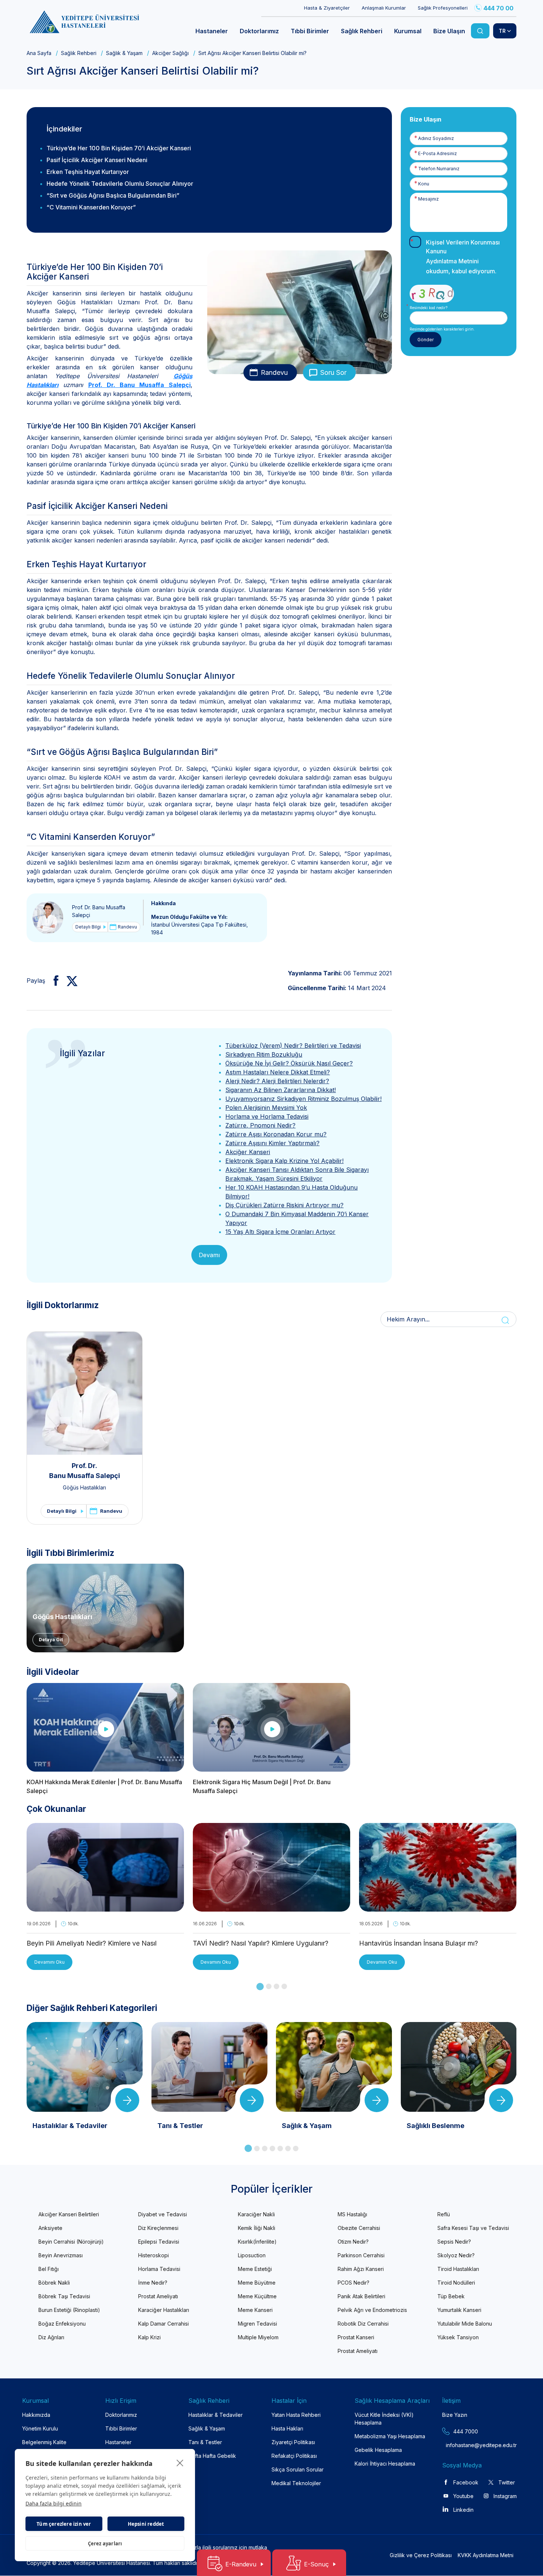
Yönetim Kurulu (40, 2428)
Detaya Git (51, 1640)
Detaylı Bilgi (88, 927)
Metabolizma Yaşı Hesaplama (390, 2436)
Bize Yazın (455, 2415)
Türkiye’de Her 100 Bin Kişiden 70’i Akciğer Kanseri (119, 148)
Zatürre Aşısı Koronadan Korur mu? (276, 1134)
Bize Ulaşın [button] (449, 31)
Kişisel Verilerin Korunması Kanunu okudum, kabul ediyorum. (463, 257)
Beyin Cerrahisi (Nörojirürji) (71, 2242)
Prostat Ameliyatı (158, 2296)
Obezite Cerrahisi (359, 2228)
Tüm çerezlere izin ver (64, 2524)
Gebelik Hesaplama (378, 2450)
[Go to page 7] (296, 2149)
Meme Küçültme (257, 2296)
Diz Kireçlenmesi (158, 2228)
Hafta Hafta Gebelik (212, 2456)
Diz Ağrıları (51, 2337)
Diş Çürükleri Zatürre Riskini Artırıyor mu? (284, 1205)
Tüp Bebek (451, 2296)
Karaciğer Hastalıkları (164, 2310)
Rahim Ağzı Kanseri (361, 2269)
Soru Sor (333, 372)
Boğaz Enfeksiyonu (62, 2324)
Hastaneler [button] (212, 31)
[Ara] (480, 31)
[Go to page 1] (260, 1987)
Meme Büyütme (257, 2283)
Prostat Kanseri (356, 2337)
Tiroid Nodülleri (456, 2283)
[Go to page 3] (276, 1986)
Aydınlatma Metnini (452, 261)
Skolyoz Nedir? (456, 2255)
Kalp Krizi (149, 2337)
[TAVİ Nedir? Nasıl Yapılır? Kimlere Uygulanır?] (271, 1907)
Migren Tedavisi (257, 2324)
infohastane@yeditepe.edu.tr (464, 2445)
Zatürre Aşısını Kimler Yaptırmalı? (272, 1143)
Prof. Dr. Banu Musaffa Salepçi (139, 385)
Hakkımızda (36, 2415)
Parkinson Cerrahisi (361, 2255)
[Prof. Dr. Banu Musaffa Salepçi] (48, 917)
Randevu (274, 372)
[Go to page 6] (288, 2149)
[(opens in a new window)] (53, 981)
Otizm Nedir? (353, 2242)
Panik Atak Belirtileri (361, 2296)
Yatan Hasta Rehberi (296, 2415)
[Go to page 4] (284, 1986)
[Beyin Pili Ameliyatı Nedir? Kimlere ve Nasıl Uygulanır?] (105, 1907)
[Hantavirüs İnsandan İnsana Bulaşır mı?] (438, 1907)
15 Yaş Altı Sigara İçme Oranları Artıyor (280, 1232)
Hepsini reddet (146, 2524)
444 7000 (466, 2431)
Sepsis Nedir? (454, 2242)
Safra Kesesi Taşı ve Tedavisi (473, 2228)
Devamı (209, 1255)
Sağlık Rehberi (79, 53)
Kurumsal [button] (408, 31)
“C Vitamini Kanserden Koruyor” (91, 207)
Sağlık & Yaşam (124, 53)
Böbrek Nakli (54, 2283)
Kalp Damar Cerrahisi (163, 2324)
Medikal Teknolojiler (296, 2483)
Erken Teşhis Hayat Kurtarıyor (88, 172)
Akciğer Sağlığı (170, 53)
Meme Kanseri (255, 2310)
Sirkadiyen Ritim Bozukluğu (264, 1054)
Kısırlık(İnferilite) (257, 2242)
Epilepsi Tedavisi (159, 2242)
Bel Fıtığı (49, 2269)
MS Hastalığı (352, 2214)
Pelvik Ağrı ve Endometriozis (372, 2310)
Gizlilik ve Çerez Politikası (421, 2555)
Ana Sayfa (39, 53)
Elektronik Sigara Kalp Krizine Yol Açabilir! (284, 1161)
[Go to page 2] (269, 1986)
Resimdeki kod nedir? (428, 308)
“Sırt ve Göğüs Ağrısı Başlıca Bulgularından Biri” (113, 195)
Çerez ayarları (105, 2543)
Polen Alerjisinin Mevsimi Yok (266, 1108)
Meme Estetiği (255, 2269)
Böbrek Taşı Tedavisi (64, 2296)
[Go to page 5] (280, 2149)
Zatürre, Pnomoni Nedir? (260, 1125)
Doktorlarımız (121, 2415)
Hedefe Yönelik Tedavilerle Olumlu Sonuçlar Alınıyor (120, 184)
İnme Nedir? (153, 2283)
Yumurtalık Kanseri (459, 2310)
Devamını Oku (49, 1962)
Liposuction (252, 2255)
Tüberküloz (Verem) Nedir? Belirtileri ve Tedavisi (293, 1046)
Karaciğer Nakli (256, 2214)
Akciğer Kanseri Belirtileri (69, 2214)
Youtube (463, 2496)
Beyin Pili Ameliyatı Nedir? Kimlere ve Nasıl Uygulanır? (92, 1944)
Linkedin (463, 2510)
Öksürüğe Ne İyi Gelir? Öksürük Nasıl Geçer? (289, 1063)
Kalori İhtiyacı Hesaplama (385, 2464)
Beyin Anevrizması (61, 2255)
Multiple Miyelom (258, 2337)
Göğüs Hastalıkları (84, 1487)
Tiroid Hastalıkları (458, 2269)
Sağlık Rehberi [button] (362, 31)
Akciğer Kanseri (248, 1152)
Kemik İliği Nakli (257, 2228)
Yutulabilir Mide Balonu (465, 2324)
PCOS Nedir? (354, 2283)
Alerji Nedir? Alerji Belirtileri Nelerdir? (277, 1081)
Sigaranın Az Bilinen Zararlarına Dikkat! (281, 1090)
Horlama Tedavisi (159, 2269)
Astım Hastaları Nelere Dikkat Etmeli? (278, 1072)
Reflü (444, 2214)
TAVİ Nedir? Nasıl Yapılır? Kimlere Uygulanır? (261, 1943)
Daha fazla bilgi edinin (54, 2503)
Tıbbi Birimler (121, 2428)
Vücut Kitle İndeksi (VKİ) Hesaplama (384, 2419)
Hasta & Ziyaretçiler (327, 8)
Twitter (507, 2482)
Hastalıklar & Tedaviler (216, 2415)
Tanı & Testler (205, 2442)
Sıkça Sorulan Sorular (298, 2469)
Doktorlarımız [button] (259, 31)
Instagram (505, 2496)
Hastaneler (118, 2442)
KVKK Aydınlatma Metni (486, 2555)
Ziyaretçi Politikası (293, 2442)
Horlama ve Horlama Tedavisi (267, 1116)
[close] (180, 2463)
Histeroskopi (153, 2255)
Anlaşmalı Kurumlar (384, 8)
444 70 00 (498, 8)
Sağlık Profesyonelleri (443, 8)
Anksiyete (50, 2228)
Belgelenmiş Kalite (44, 2442)
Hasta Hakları (287, 2428)
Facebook (466, 2482)
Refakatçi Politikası (294, 2456)
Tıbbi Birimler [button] (310, 31)
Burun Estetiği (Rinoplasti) (69, 2310)
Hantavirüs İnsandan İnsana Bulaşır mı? (419, 1943)
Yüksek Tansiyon (458, 2337)
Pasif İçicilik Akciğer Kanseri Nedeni (97, 160)
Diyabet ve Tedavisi (163, 2214)
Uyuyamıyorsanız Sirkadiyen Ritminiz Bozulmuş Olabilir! (303, 1099)
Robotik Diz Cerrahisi (363, 2324)
